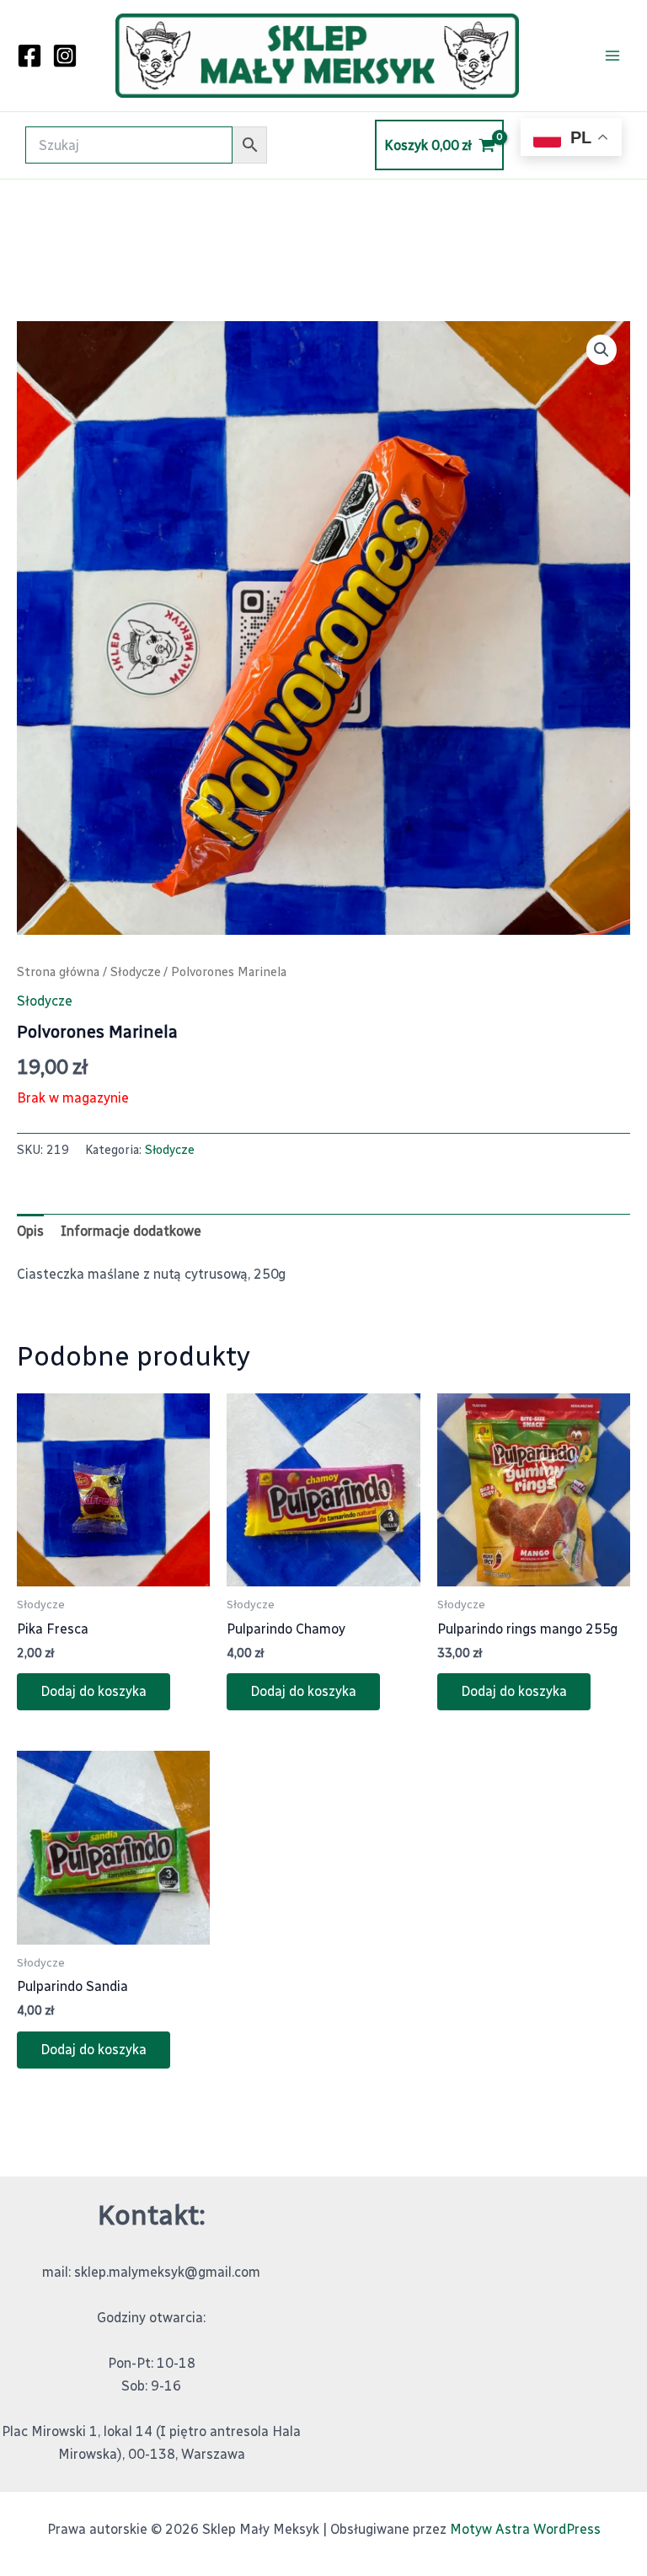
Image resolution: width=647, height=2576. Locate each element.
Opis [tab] (30, 1231)
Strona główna (58, 972)
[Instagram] (65, 56)
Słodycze (135, 972)
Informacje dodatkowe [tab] (131, 1231)
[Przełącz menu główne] (612, 56)
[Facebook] (29, 56)
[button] (602, 350)
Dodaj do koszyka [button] (94, 1691)
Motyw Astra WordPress (525, 2529)
